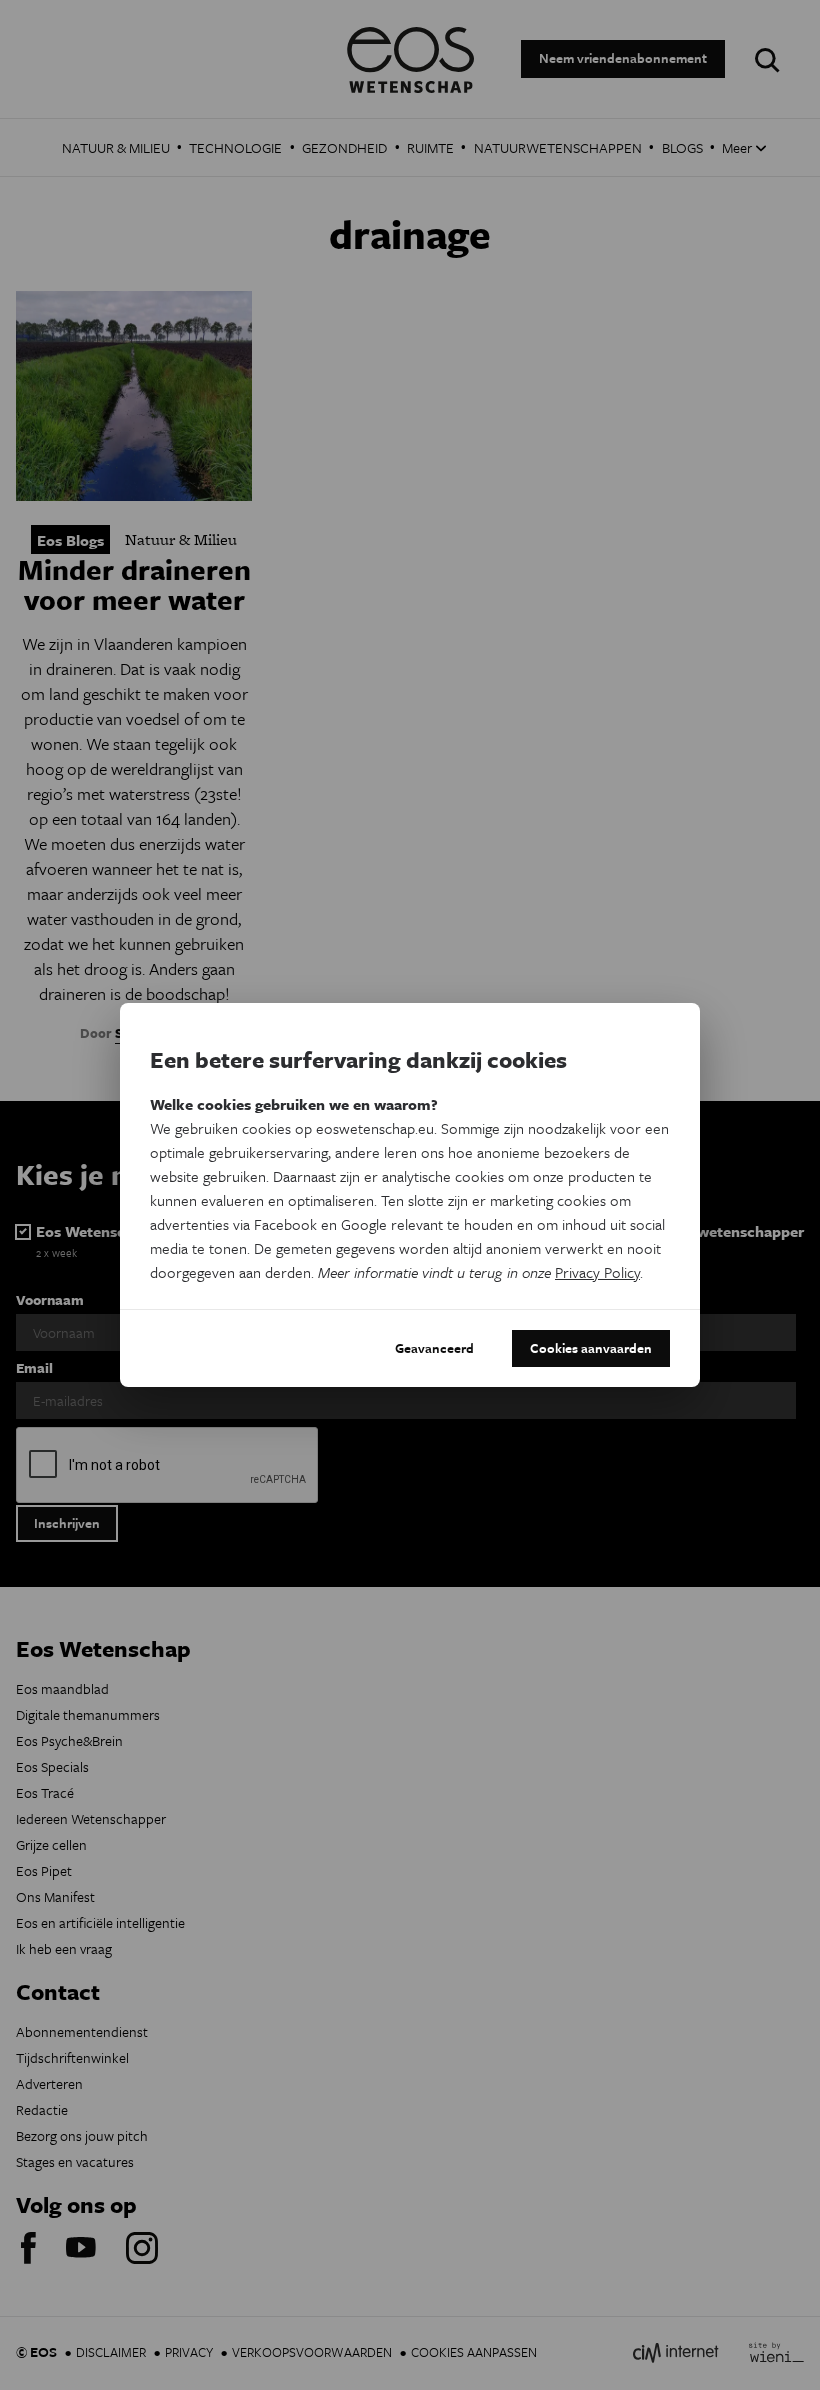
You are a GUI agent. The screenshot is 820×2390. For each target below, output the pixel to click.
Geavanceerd (434, 1348)
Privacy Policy (597, 1272)
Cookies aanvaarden (591, 1348)
